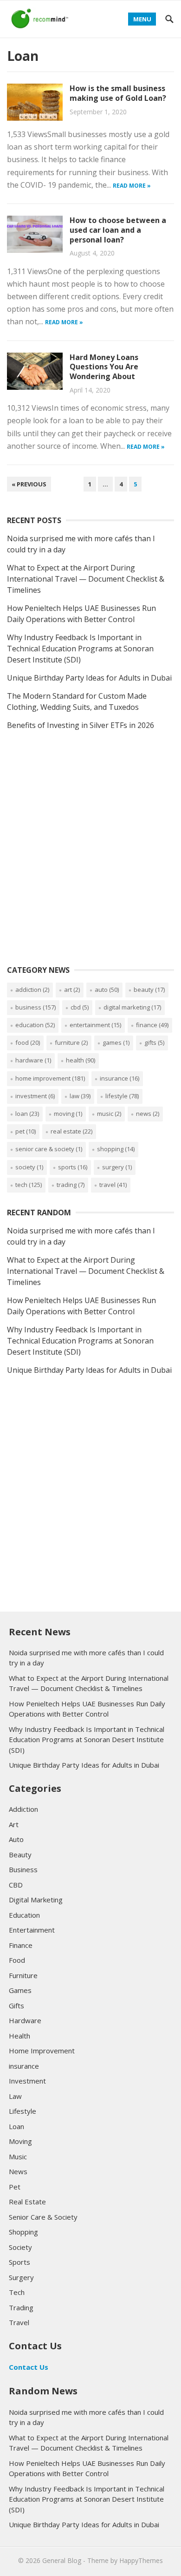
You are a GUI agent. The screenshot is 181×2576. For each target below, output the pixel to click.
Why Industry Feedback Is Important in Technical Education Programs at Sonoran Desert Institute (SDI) (80, 649)
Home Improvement (50, 1078)
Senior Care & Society (49, 1149)
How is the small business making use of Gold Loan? (118, 93)
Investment (35, 1096)
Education (35, 1025)
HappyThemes (141, 2560)
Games (116, 1042)
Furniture (71, 1042)
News (148, 1114)
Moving (68, 1114)
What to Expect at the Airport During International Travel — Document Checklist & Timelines (86, 579)
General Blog (62, 2560)
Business (36, 1007)
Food (28, 1042)
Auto (107, 990)
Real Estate (71, 1131)
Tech (29, 1185)
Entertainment (95, 1025)
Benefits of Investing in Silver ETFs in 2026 (81, 725)
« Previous (29, 484)
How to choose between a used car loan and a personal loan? (118, 230)
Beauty (149, 990)
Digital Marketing (132, 1007)
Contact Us (29, 2367)
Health (81, 1060)
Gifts (154, 1042)
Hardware (33, 1060)
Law (80, 1096)
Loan (27, 1114)
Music (109, 1114)
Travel (113, 1185)
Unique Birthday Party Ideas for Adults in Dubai (89, 678)
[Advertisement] (90, 858)
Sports (73, 1167)
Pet (26, 1131)
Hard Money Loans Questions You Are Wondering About (104, 367)
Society (29, 1167)
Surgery (117, 1167)
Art (72, 990)
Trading (71, 1185)
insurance (120, 1078)
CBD (80, 1007)
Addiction (32, 990)
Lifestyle (122, 1096)
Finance (152, 1025)
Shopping (116, 1149)
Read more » (132, 186)
